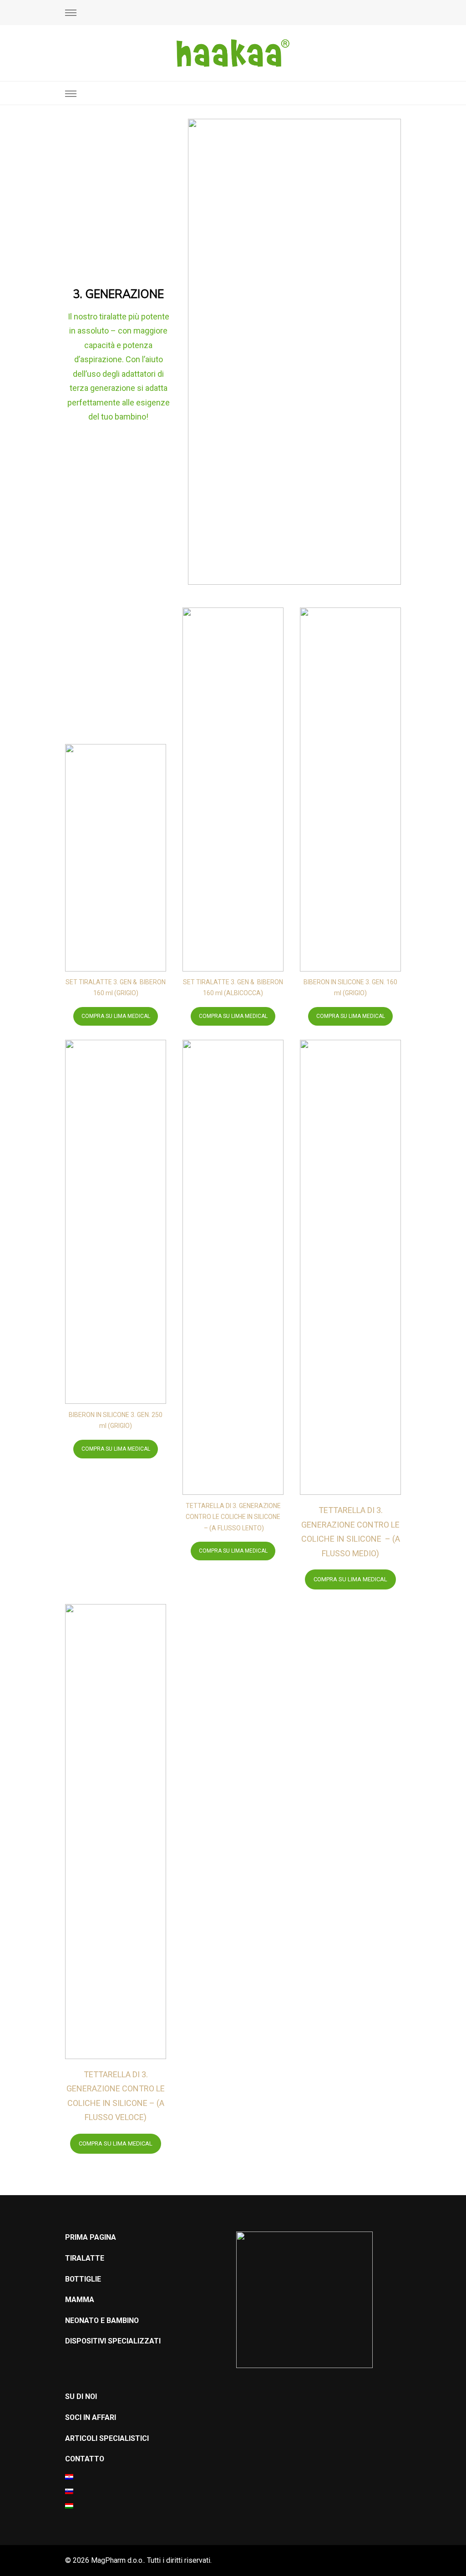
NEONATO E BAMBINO (102, 2320)
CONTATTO (85, 2459)
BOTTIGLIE (83, 2279)
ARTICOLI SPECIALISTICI (107, 2438)
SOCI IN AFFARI (91, 2417)
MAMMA (80, 2300)
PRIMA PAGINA (91, 2237)
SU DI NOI (81, 2396)
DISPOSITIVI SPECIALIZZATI (113, 2341)
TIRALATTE (85, 2258)
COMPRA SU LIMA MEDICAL (116, 1016)
